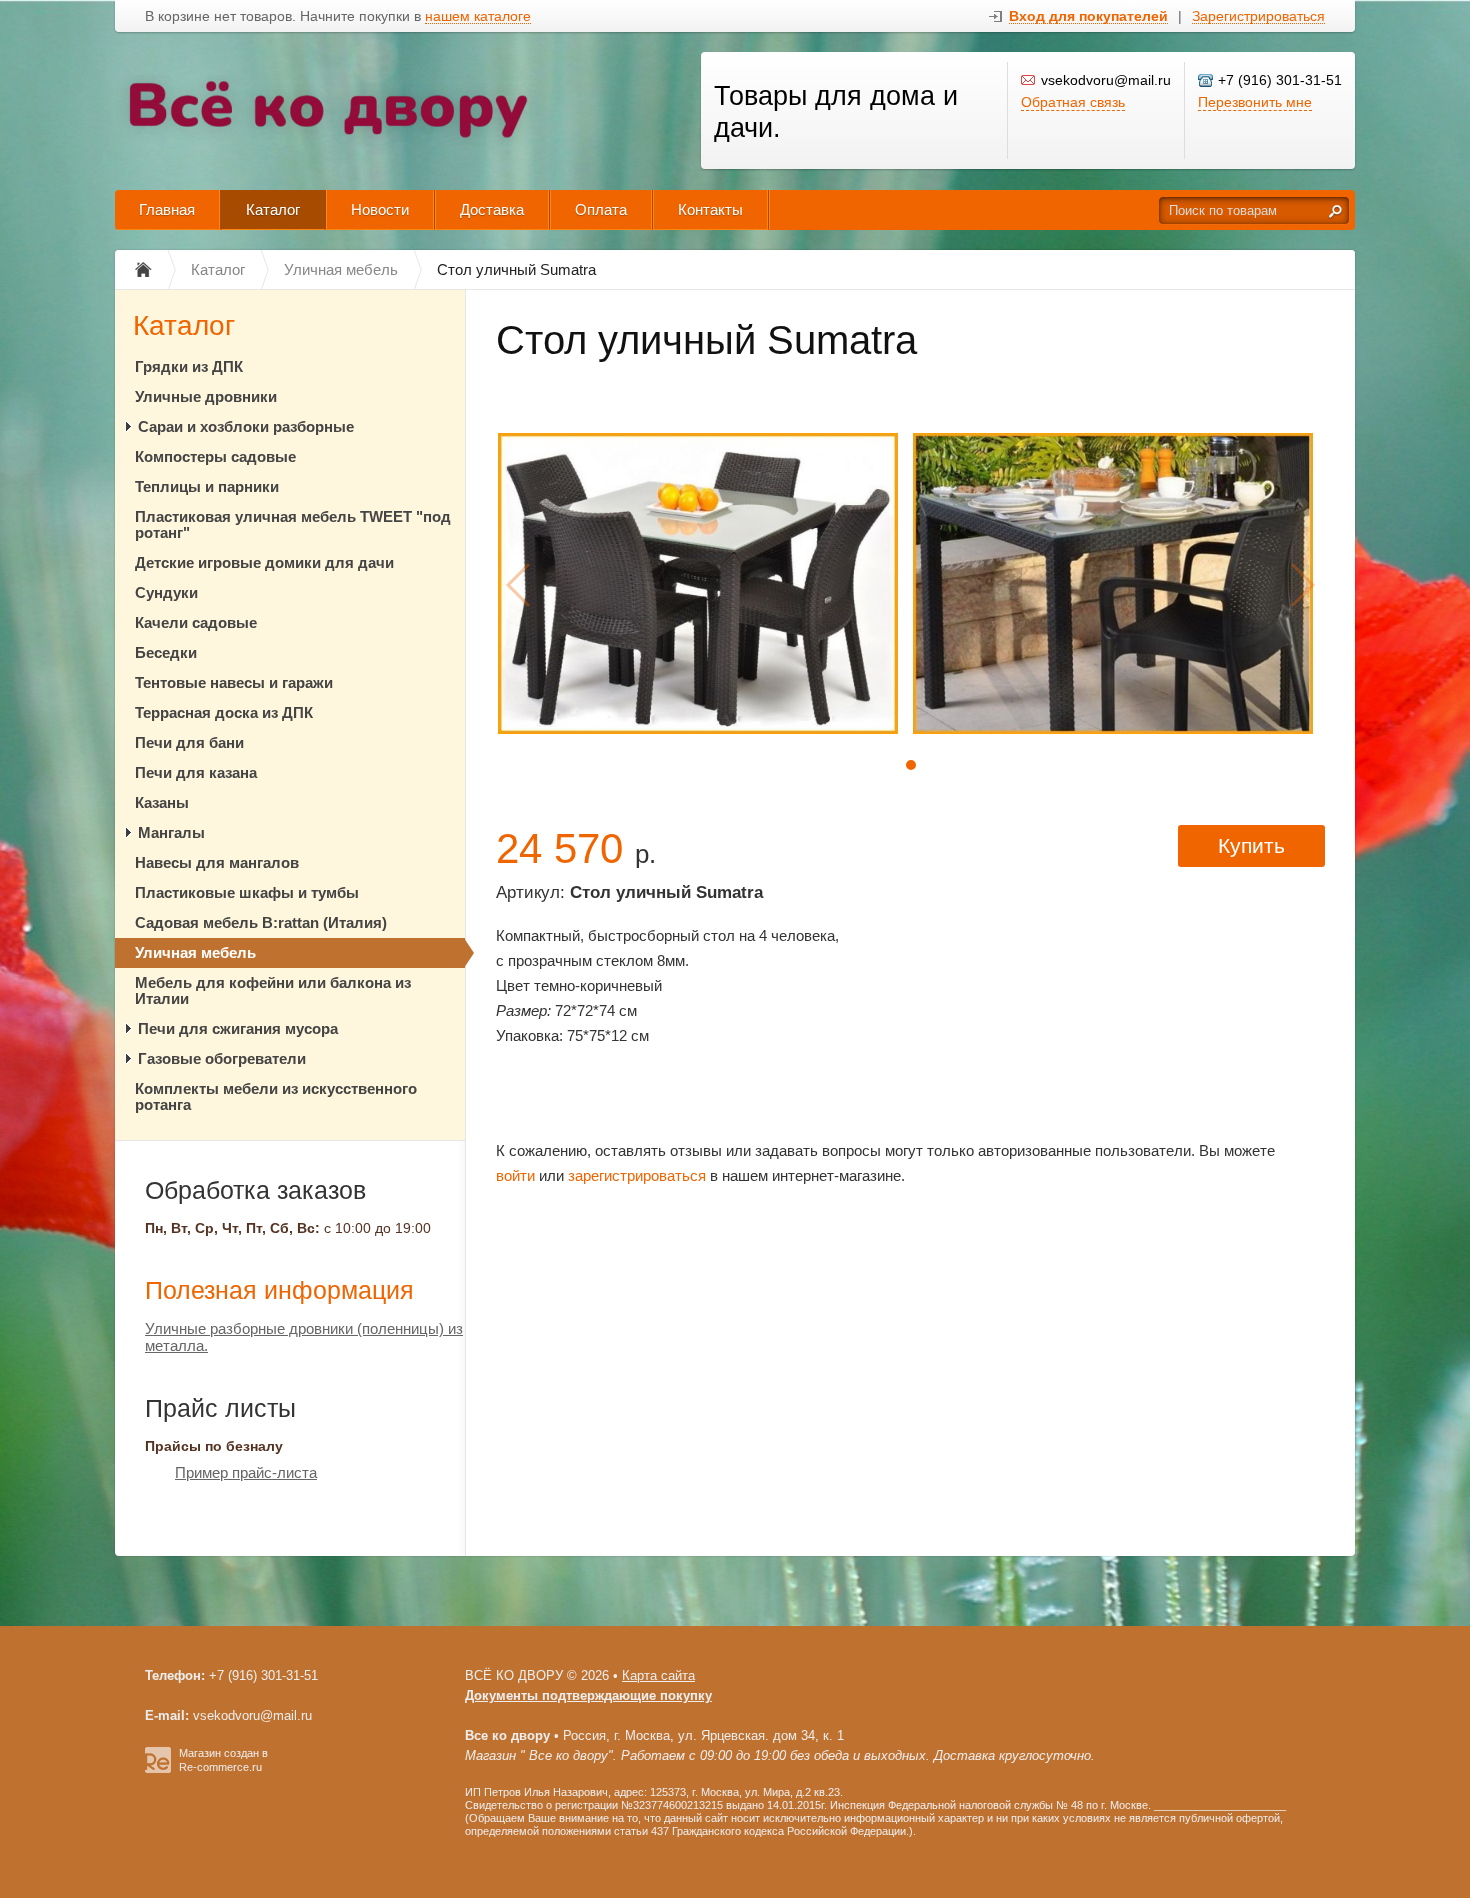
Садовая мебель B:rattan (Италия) (261, 922)
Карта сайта (658, 1675)
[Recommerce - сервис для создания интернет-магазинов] (158, 1769)
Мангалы (171, 832)
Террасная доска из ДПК (224, 712)
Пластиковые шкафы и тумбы (247, 892)
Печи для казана (196, 772)
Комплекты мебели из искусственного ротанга (276, 1096)
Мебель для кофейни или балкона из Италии (273, 990)
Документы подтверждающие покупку (588, 1695)
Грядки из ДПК (189, 366)
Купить (1251, 845)
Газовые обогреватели (222, 1058)
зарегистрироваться (637, 1175)
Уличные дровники (206, 396)
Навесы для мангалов (217, 862)
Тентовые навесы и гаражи (234, 682)
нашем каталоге (478, 16)
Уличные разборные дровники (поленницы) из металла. (304, 1337)
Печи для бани (189, 742)
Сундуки (166, 592)
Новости (380, 209)
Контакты (710, 209)
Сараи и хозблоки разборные (246, 426)
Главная (167, 209)
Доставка (492, 209)
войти (515, 1175)
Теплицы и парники (207, 486)
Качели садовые (196, 622)
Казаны (162, 802)
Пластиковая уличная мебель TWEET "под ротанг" (293, 524)
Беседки (166, 652)
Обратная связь (1073, 102)
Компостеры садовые (215, 456)
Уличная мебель (195, 952)
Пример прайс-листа (246, 1472)
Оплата (601, 209)
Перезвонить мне (1255, 102)
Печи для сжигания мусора (238, 1028)
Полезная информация (279, 1290)
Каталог (273, 209)
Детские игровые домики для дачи (264, 562)
